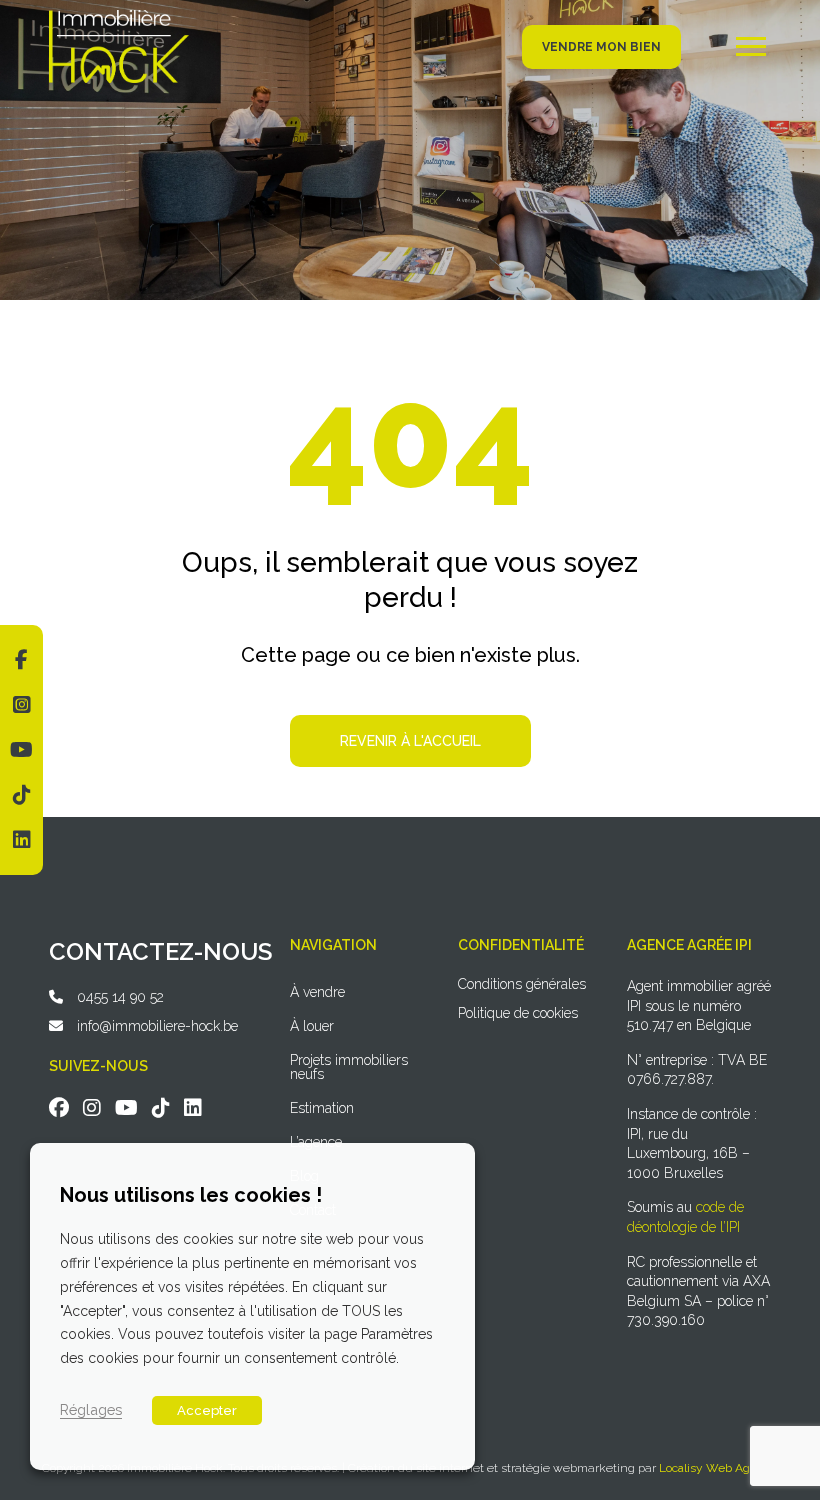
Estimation (322, 1108)
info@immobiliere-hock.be (157, 1026)
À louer (312, 1026)
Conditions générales (522, 984)
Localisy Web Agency (718, 1468)
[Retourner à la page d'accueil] (119, 17)
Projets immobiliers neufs (349, 1067)
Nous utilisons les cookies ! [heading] (191, 1195)
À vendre (317, 992)
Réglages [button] (91, 1409)
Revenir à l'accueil (410, 741)
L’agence (316, 1142)
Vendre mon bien (601, 47)
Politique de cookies (518, 1013)
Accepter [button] (207, 1410)
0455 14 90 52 (120, 997)
